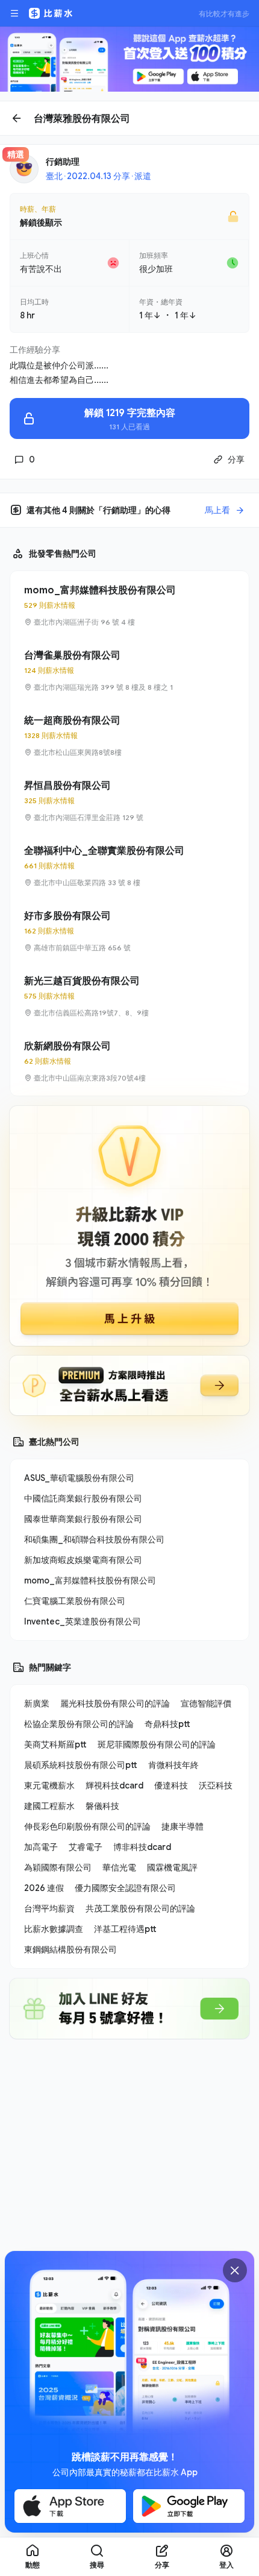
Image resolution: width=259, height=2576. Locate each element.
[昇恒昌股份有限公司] (129, 801)
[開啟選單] (14, 13)
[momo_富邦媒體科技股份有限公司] (129, 605)
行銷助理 (63, 161)
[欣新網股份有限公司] (129, 1061)
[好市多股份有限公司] (129, 931)
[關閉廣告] (235, 2270)
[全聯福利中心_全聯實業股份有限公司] (129, 866)
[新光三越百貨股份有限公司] (129, 996)
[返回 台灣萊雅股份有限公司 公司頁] (129, 118)
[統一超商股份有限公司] (129, 736)
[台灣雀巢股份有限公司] (129, 671)
